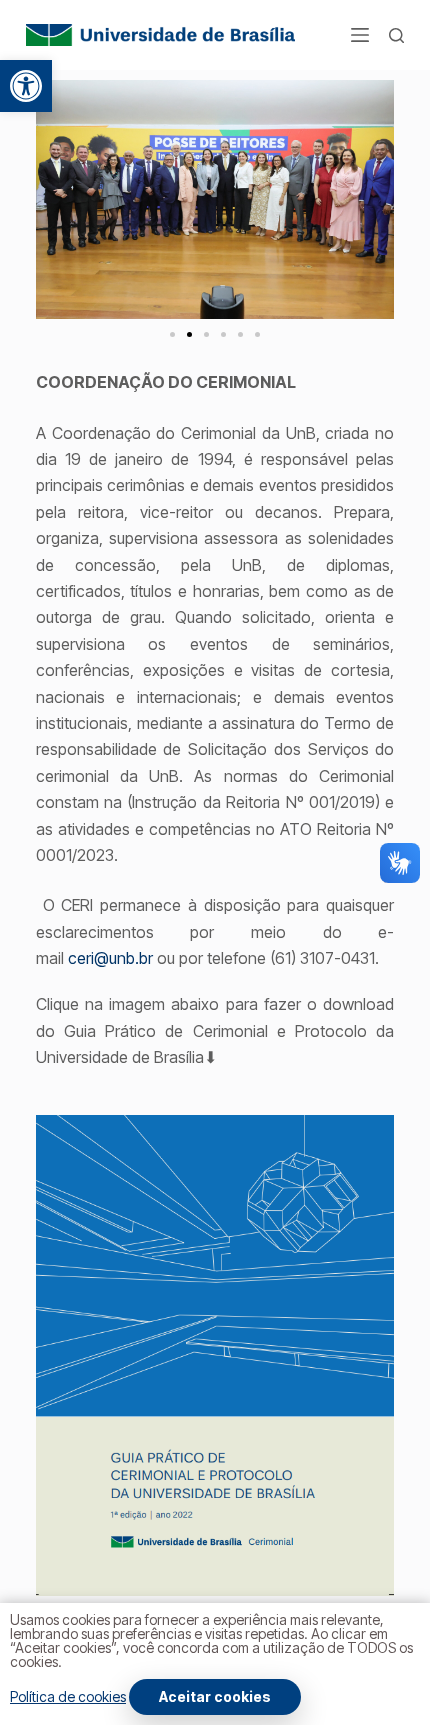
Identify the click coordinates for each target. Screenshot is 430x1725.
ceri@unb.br (110, 958)
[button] (26, 86)
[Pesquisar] (396, 35)
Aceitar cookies (215, 1696)
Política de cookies (68, 1696)
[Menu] (360, 35)
